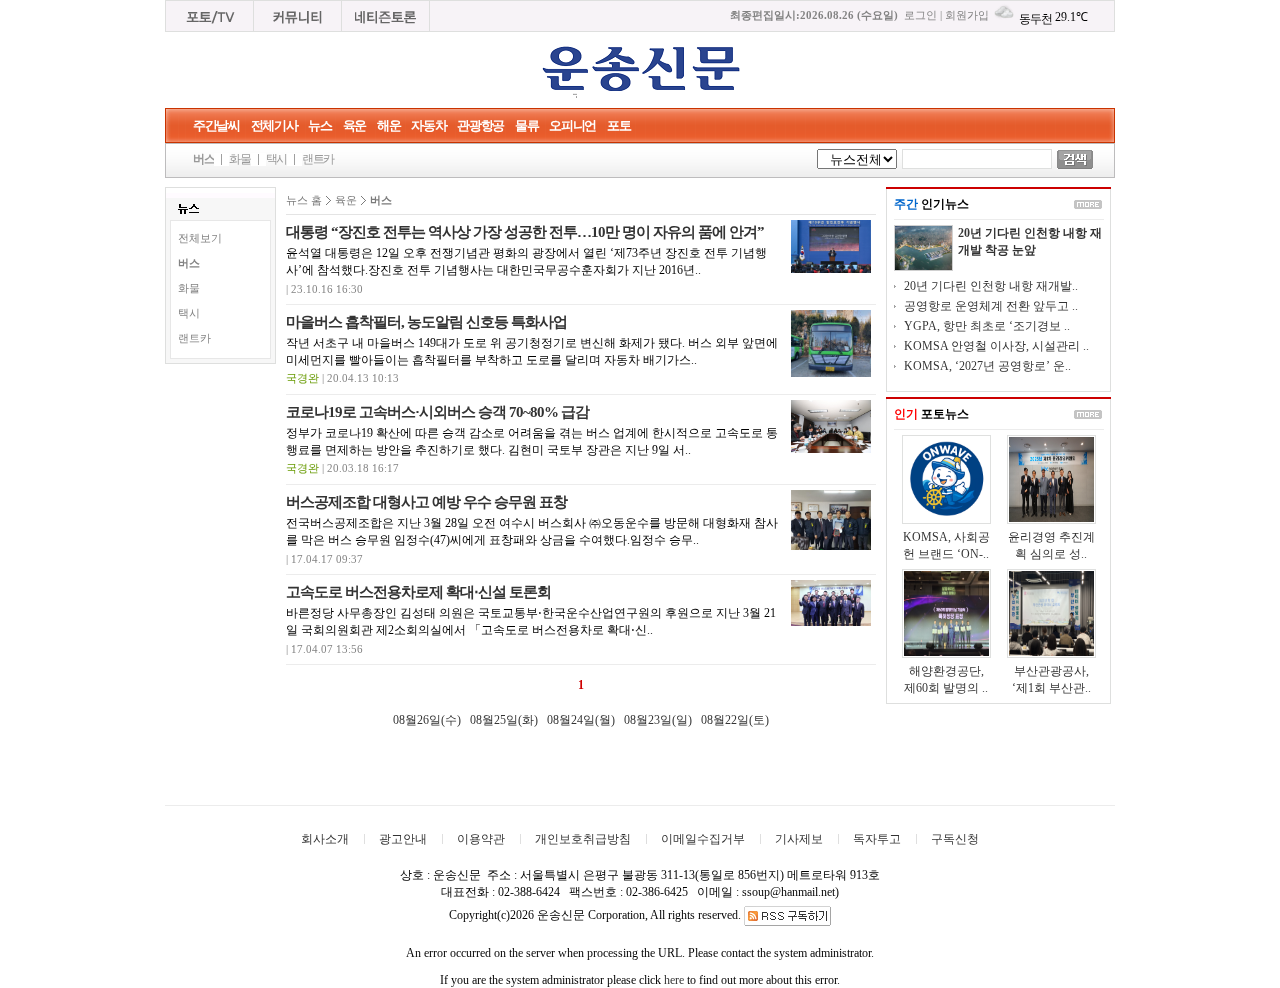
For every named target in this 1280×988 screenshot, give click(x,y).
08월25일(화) (504, 720)
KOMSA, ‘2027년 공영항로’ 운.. (987, 366)
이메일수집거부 (703, 839)
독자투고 (877, 839)
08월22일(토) (735, 720)
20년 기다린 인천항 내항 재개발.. (991, 286)
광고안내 (403, 839)
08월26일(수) (427, 720)
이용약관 (481, 839)
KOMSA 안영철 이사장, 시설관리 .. (996, 346)
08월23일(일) (658, 720)
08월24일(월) (581, 720)
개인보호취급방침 (583, 839)
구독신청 (955, 839)
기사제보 (799, 839)
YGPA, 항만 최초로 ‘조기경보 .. (987, 326)
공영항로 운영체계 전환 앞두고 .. (991, 306)
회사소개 (325, 839)
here (674, 980)
